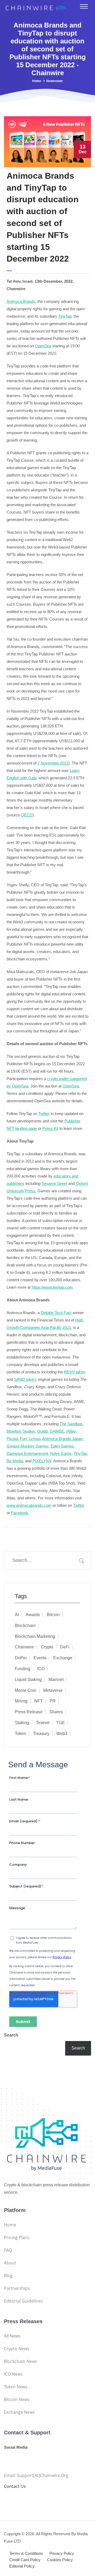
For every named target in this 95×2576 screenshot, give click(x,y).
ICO (41, 1669)
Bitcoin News (17, 2399)
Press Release (29, 1712)
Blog (8, 2276)
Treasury (41, 1734)
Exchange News (19, 2412)
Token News (16, 2387)
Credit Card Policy (25, 2560)
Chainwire (24, 1647)
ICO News (13, 2374)
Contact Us (15, 2486)
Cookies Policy (60, 2560)
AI (17, 1615)
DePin (21, 1658)
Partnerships (17, 2288)
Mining (21, 1701)
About (10, 2263)
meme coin (26, 1690)
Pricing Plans (17, 2237)
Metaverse (53, 1690)
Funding (23, 1669)
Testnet (43, 1723)
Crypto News (17, 2349)
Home (37, 81)
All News (12, 2336)
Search (11, 2035)
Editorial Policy (22, 2566)
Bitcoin (53, 1615)
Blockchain (25, 1626)
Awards (33, 1615)
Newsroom (55, 81)
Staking (22, 1723)
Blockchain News (21, 2361)
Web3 (62, 1734)
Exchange (63, 1658)
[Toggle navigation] (84, 6)
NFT (39, 1701)
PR (53, 1701)
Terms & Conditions (26, 2553)
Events (40, 1658)
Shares (56, 1712)
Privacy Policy (62, 2553)
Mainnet (56, 1680)
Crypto (47, 1647)
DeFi (65, 1647)
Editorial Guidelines (23, 2301)
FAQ (8, 2250)
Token (20, 1734)
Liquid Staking (28, 1680)
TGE (61, 1723)
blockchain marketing (35, 1636)
